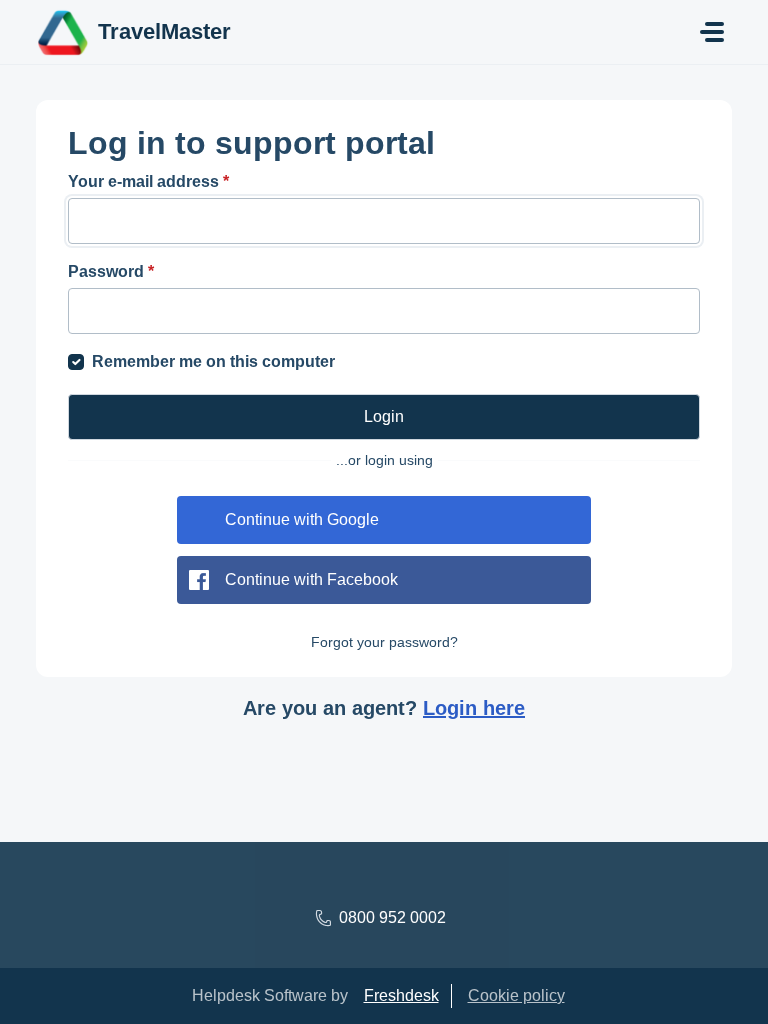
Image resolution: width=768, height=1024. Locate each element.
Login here (474, 708)
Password (111, 271)
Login (384, 416)
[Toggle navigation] (712, 32)
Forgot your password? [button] (384, 642)
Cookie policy (516, 995)
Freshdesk (401, 995)
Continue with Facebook (311, 579)
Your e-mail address (148, 181)
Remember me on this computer (213, 361)
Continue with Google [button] (302, 519)
